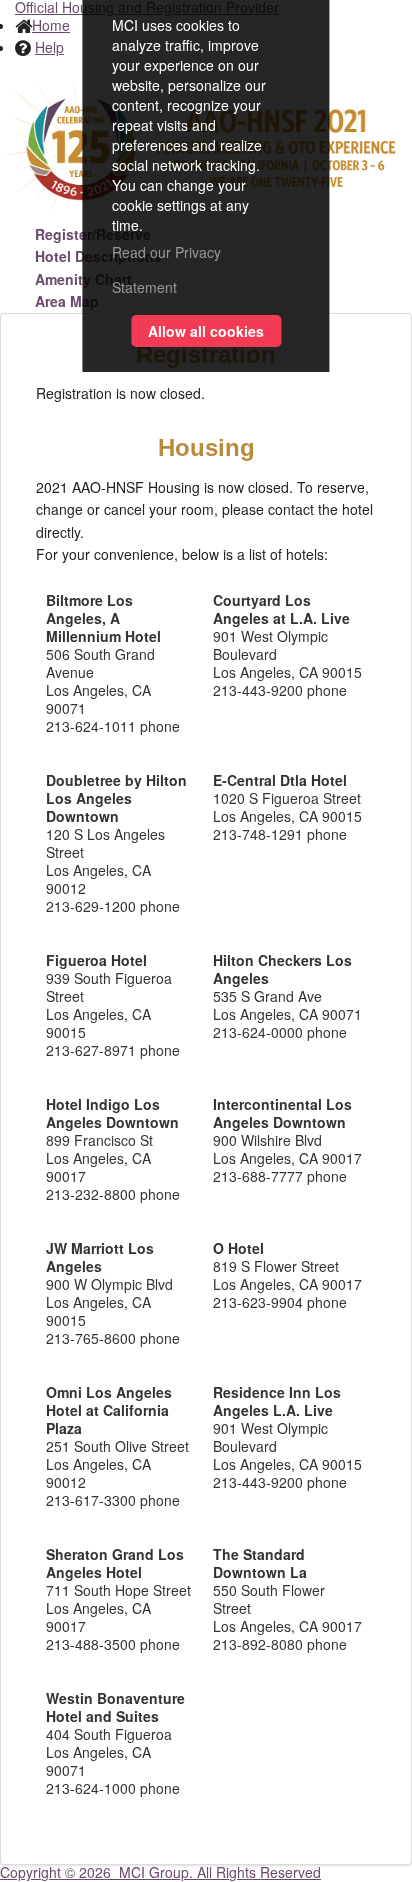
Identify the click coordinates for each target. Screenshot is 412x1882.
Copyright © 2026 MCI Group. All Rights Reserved (160, 1872)
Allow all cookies (206, 331)
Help (49, 47)
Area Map (67, 301)
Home (51, 25)
